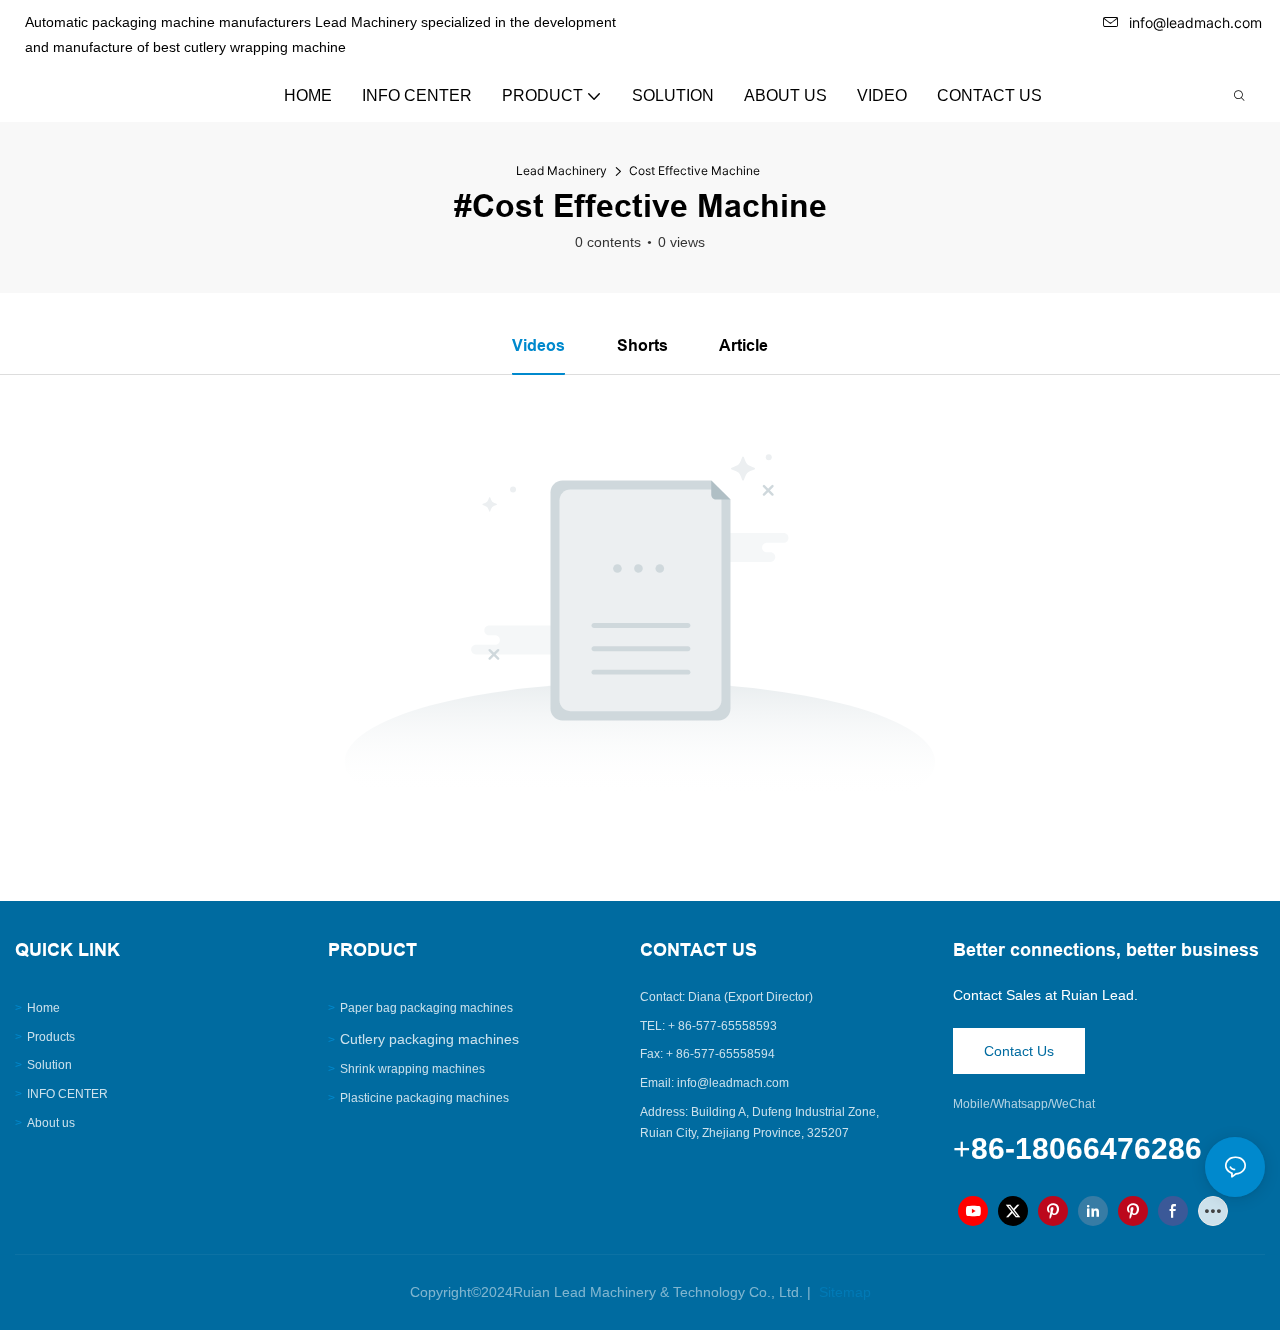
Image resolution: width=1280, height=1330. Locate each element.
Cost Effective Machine (694, 170)
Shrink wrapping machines (412, 1069)
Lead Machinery (561, 170)
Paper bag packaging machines (426, 1008)
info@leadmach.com (1195, 22)
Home (43, 1008)
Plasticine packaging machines (424, 1098)
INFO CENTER (67, 1094)
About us (51, 1123)
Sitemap (843, 1292)
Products (51, 1037)
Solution (49, 1065)
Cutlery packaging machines (429, 1039)
